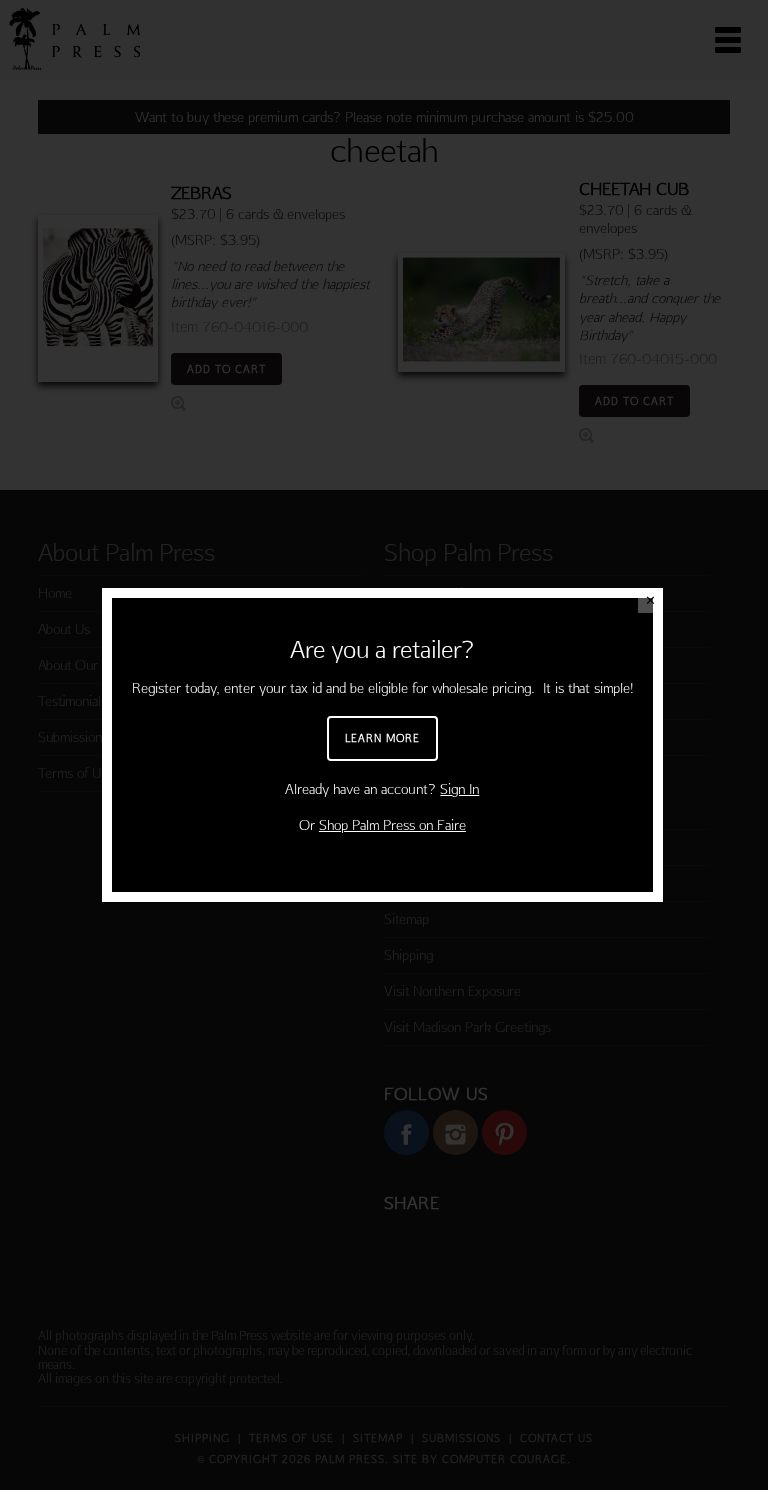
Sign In (459, 789)
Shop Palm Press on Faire (392, 825)
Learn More (382, 738)
